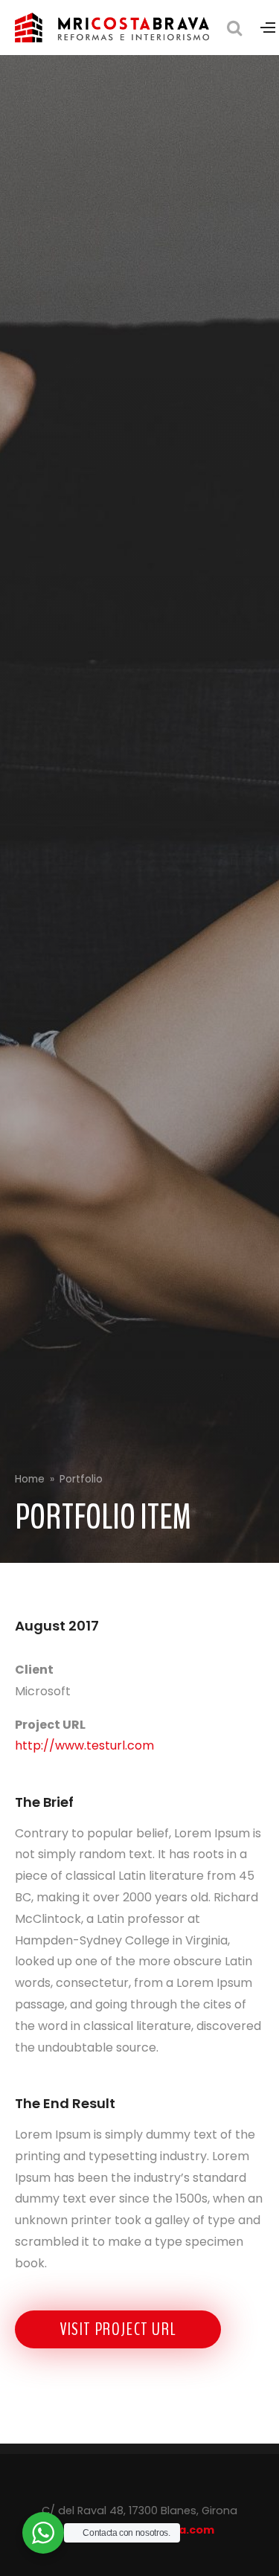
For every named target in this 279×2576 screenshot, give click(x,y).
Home (30, 1479)
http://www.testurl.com (84, 1745)
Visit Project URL (118, 2329)
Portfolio (81, 1479)
